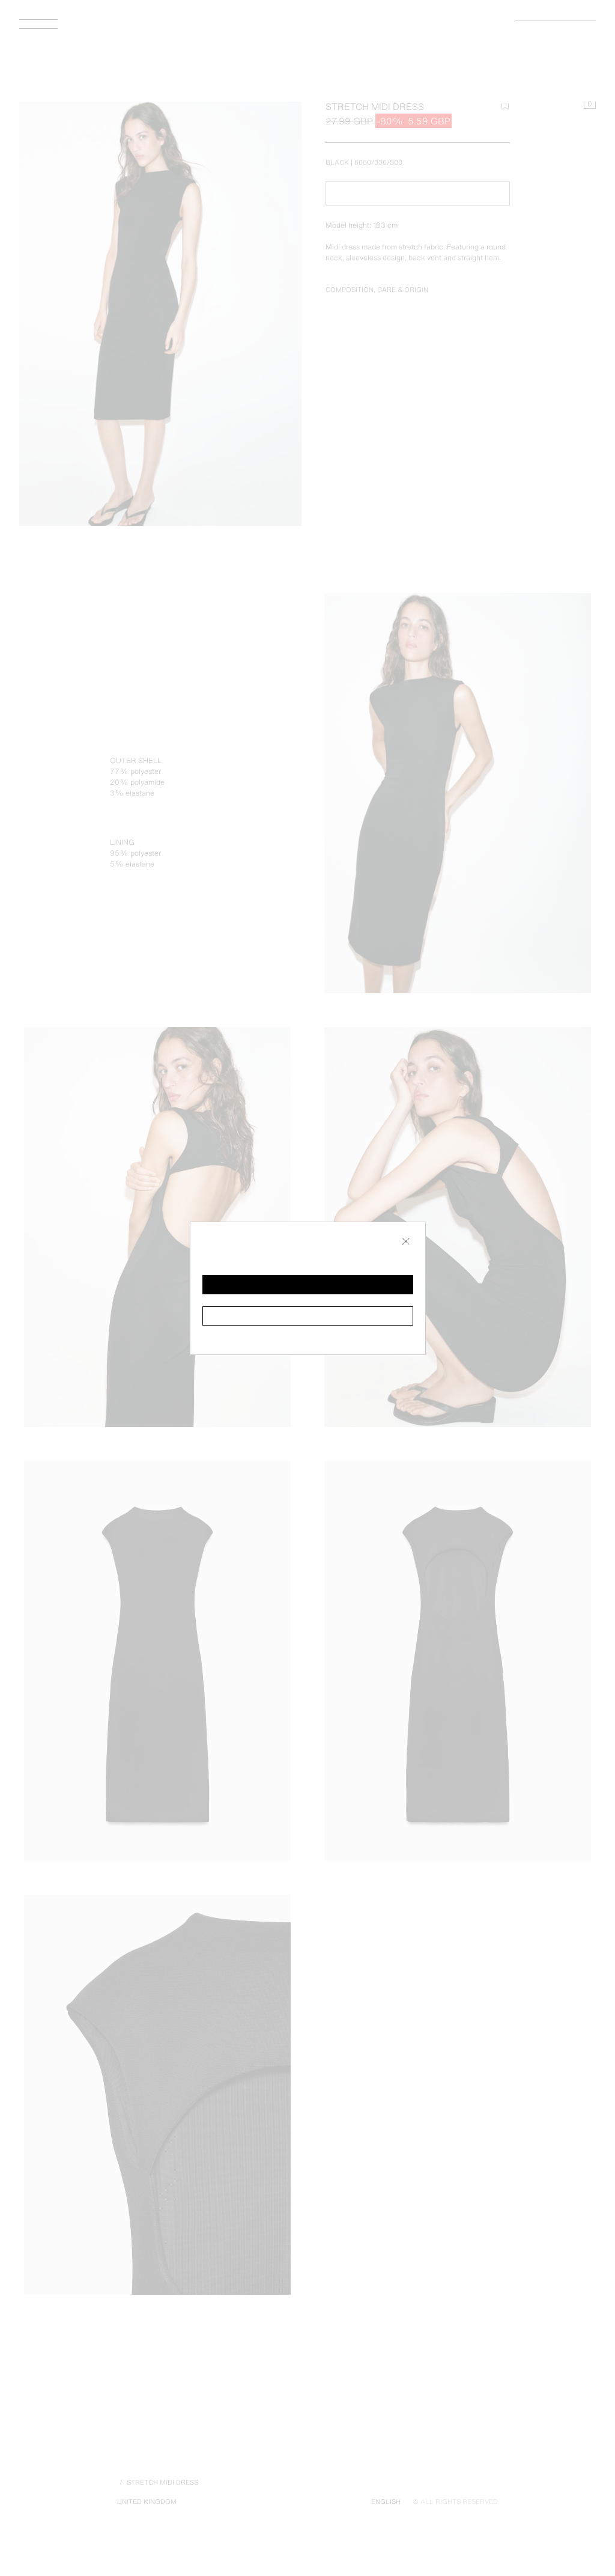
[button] (308, 1285)
